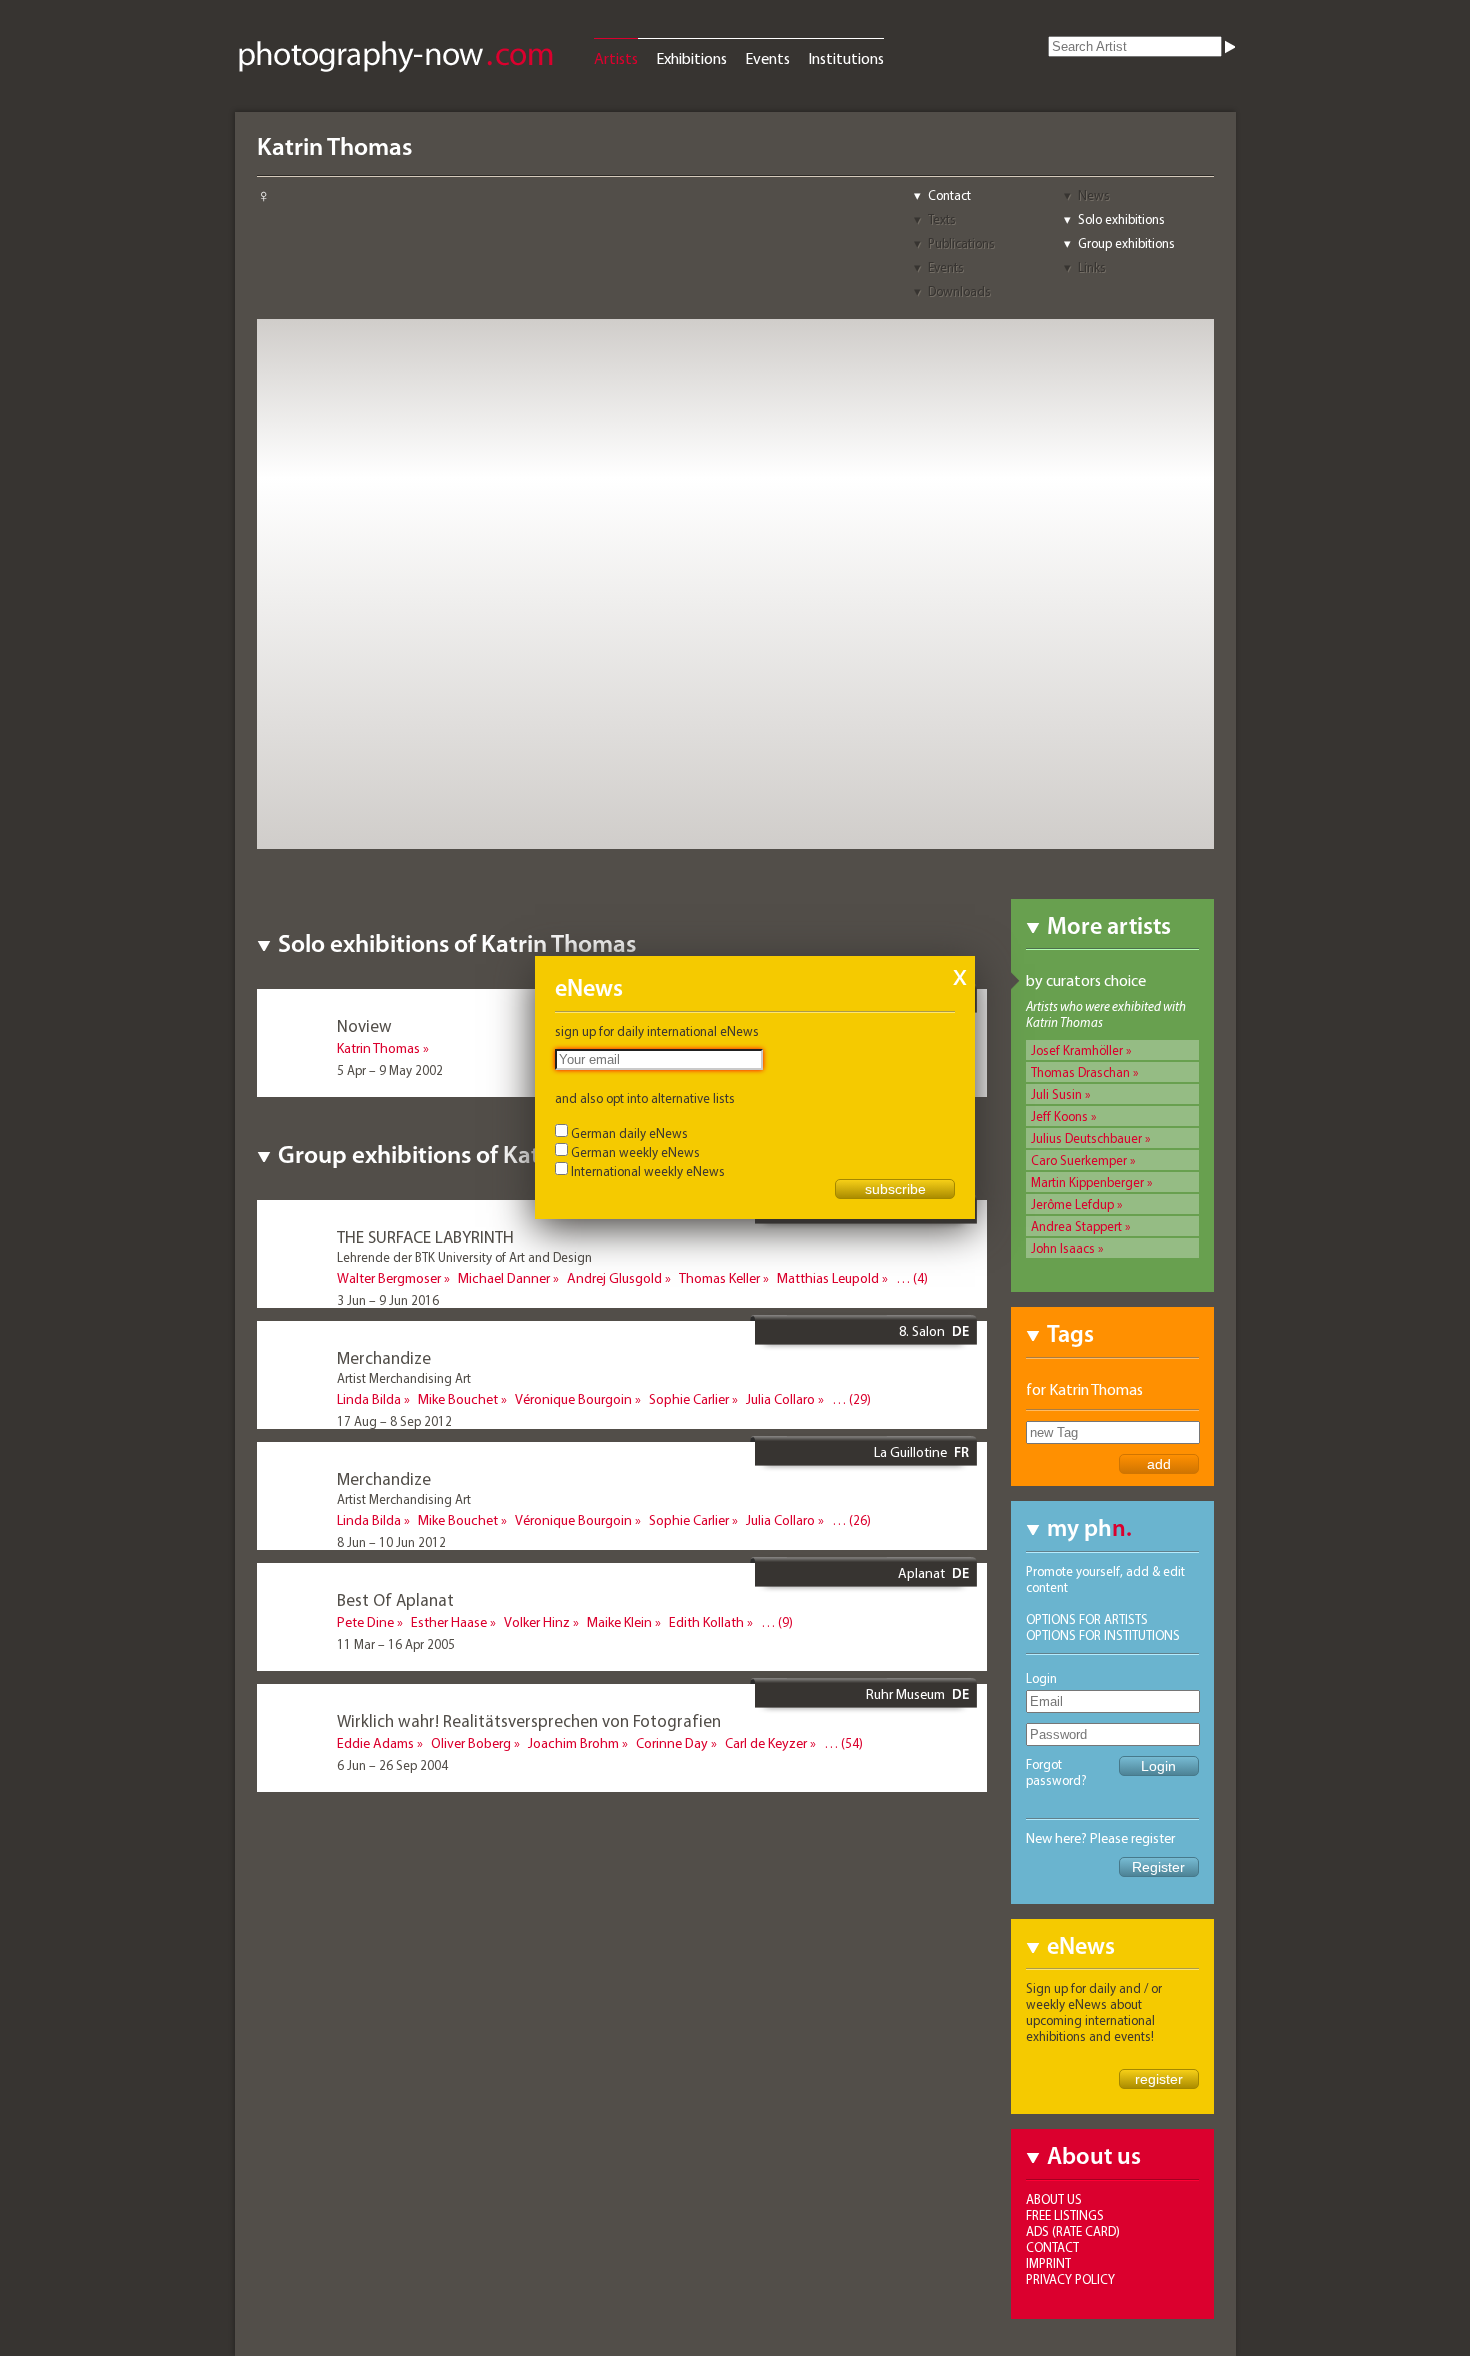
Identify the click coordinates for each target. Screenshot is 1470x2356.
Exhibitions (691, 58)
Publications (961, 243)
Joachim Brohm (573, 1743)
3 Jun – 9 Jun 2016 (388, 1300)
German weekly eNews (635, 1152)
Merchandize (384, 1357)
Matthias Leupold (828, 1278)
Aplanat (921, 1573)
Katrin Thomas (378, 1048)
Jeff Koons (1059, 1116)
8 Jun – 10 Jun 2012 (391, 1542)
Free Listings (1065, 2215)
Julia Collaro (780, 1399)
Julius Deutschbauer (1086, 1138)
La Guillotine (910, 1452)
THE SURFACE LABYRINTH (425, 1236)
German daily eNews (629, 1133)
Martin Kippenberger (1087, 1182)
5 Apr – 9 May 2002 (390, 1070)
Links (1092, 267)
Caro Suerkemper (1079, 1160)
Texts (942, 219)
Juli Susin (1056, 1094)
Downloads (959, 291)
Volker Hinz (537, 1622)
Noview (364, 1025)
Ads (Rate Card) (1073, 2231)
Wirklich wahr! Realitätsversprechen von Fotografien (529, 1720)
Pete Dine (365, 1622)
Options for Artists (1087, 1619)
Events (767, 58)
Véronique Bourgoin (573, 1399)
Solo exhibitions (1121, 219)
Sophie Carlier (689, 1399)
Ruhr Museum (905, 1694)
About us (1054, 2199)
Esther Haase (449, 1622)
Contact (949, 195)
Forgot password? (1056, 1772)
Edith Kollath (706, 1622)
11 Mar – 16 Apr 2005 (396, 1644)
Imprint (1048, 2263)
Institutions (846, 58)
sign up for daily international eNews (657, 1031)
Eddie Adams (375, 1743)
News (1094, 195)
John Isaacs (1063, 1248)
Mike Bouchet (458, 1399)
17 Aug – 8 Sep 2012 (394, 1421)
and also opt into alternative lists (645, 1098)
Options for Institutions (1103, 1635)
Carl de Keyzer (766, 1743)
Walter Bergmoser (389, 1278)
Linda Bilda (369, 1399)
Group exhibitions (1126, 243)
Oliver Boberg (471, 1743)
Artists (616, 58)
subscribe (895, 1189)
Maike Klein (619, 1622)
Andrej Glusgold (614, 1278)
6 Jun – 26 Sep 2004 (392, 1765)
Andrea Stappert (1076, 1226)
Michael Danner (504, 1278)
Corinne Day (672, 1743)
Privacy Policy (1070, 2279)
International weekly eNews (648, 1171)
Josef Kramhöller (1077, 1050)
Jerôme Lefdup (1072, 1204)
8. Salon (922, 1331)
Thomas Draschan (1080, 1072)
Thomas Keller (719, 1278)
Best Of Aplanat (395, 1599)
